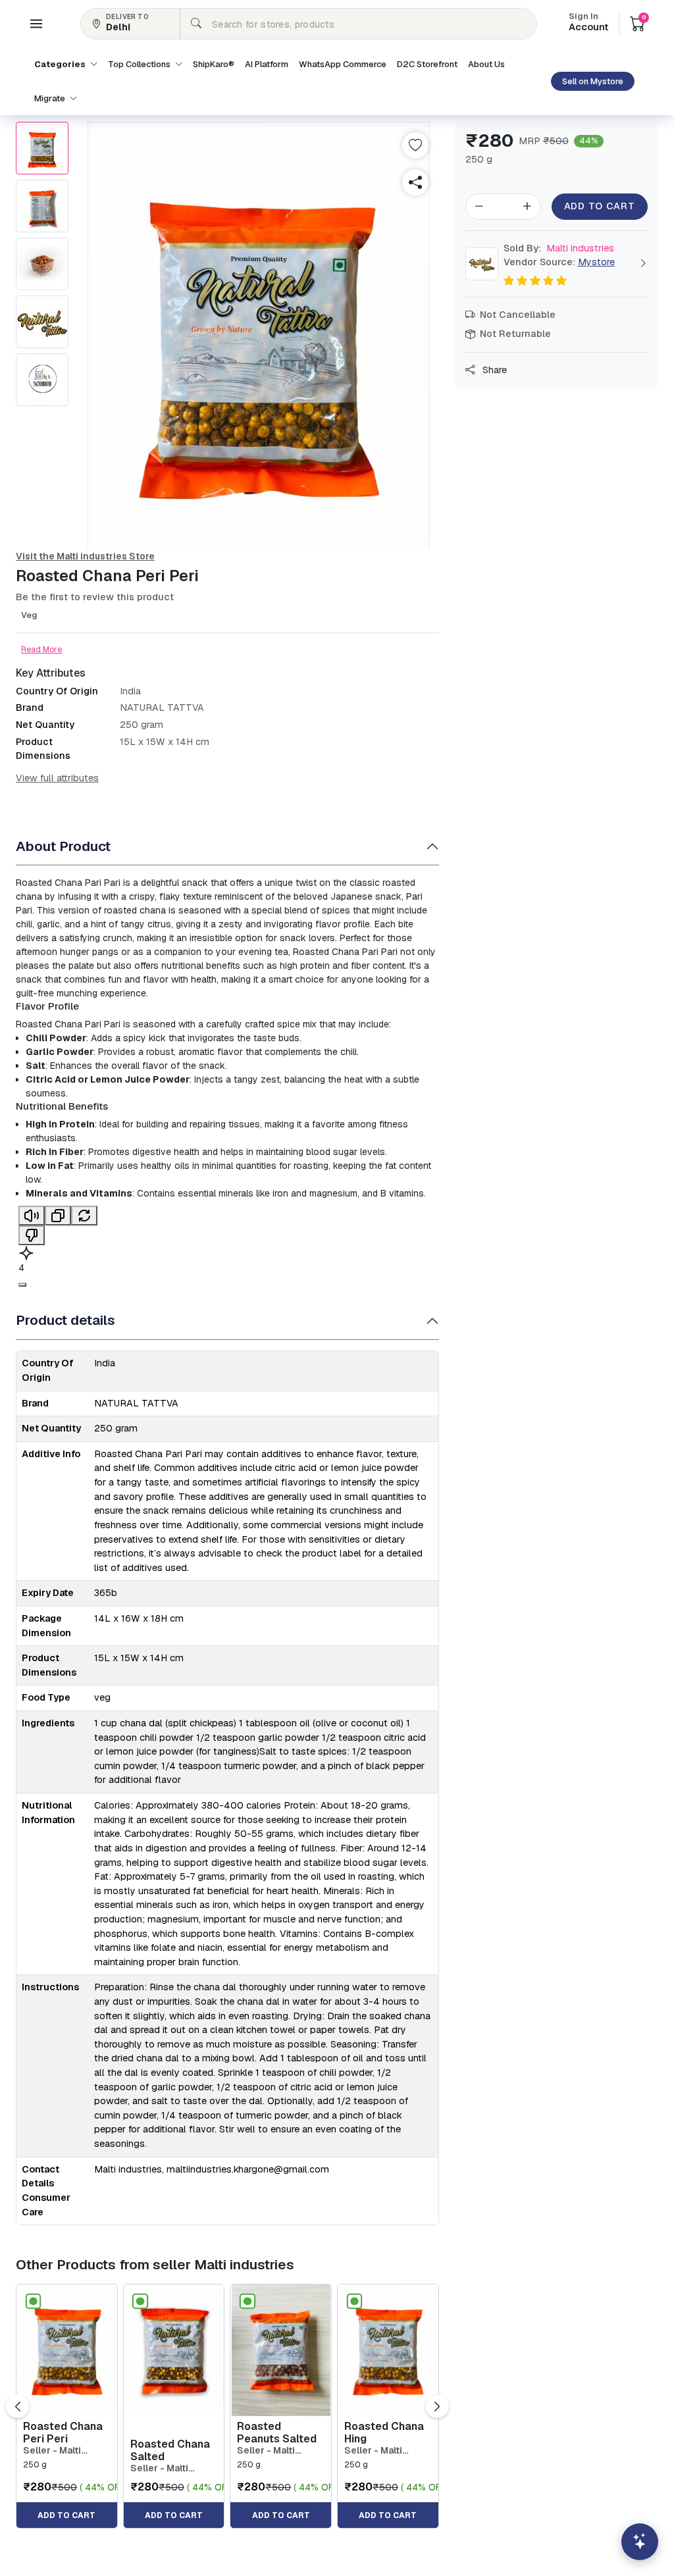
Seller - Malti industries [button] (52, 2451)
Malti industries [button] (559, 248)
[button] (36, 24)
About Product (63, 846)
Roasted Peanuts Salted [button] (277, 2433)
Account (588, 23)
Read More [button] (41, 650)
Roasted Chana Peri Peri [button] (63, 2433)
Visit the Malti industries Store (85, 556)
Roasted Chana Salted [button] (170, 2450)
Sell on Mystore (593, 81)
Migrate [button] (51, 98)
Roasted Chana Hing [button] (384, 2433)
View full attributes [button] (57, 778)
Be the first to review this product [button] (95, 597)
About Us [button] (486, 64)
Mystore (596, 262)
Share (493, 370)
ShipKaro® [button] (214, 64)
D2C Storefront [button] (427, 64)
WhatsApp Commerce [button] (343, 64)
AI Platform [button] (267, 64)
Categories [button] (61, 64)
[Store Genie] (640, 2542)
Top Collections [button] (140, 64)
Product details (65, 1320)
